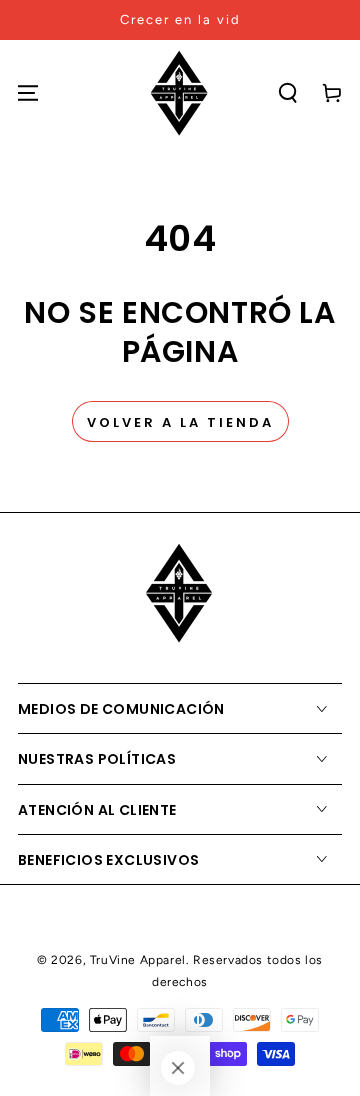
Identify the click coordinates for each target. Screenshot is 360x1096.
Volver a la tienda (180, 422)
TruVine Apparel (138, 960)
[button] (288, 93)
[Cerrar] (178, 1068)
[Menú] (28, 93)
